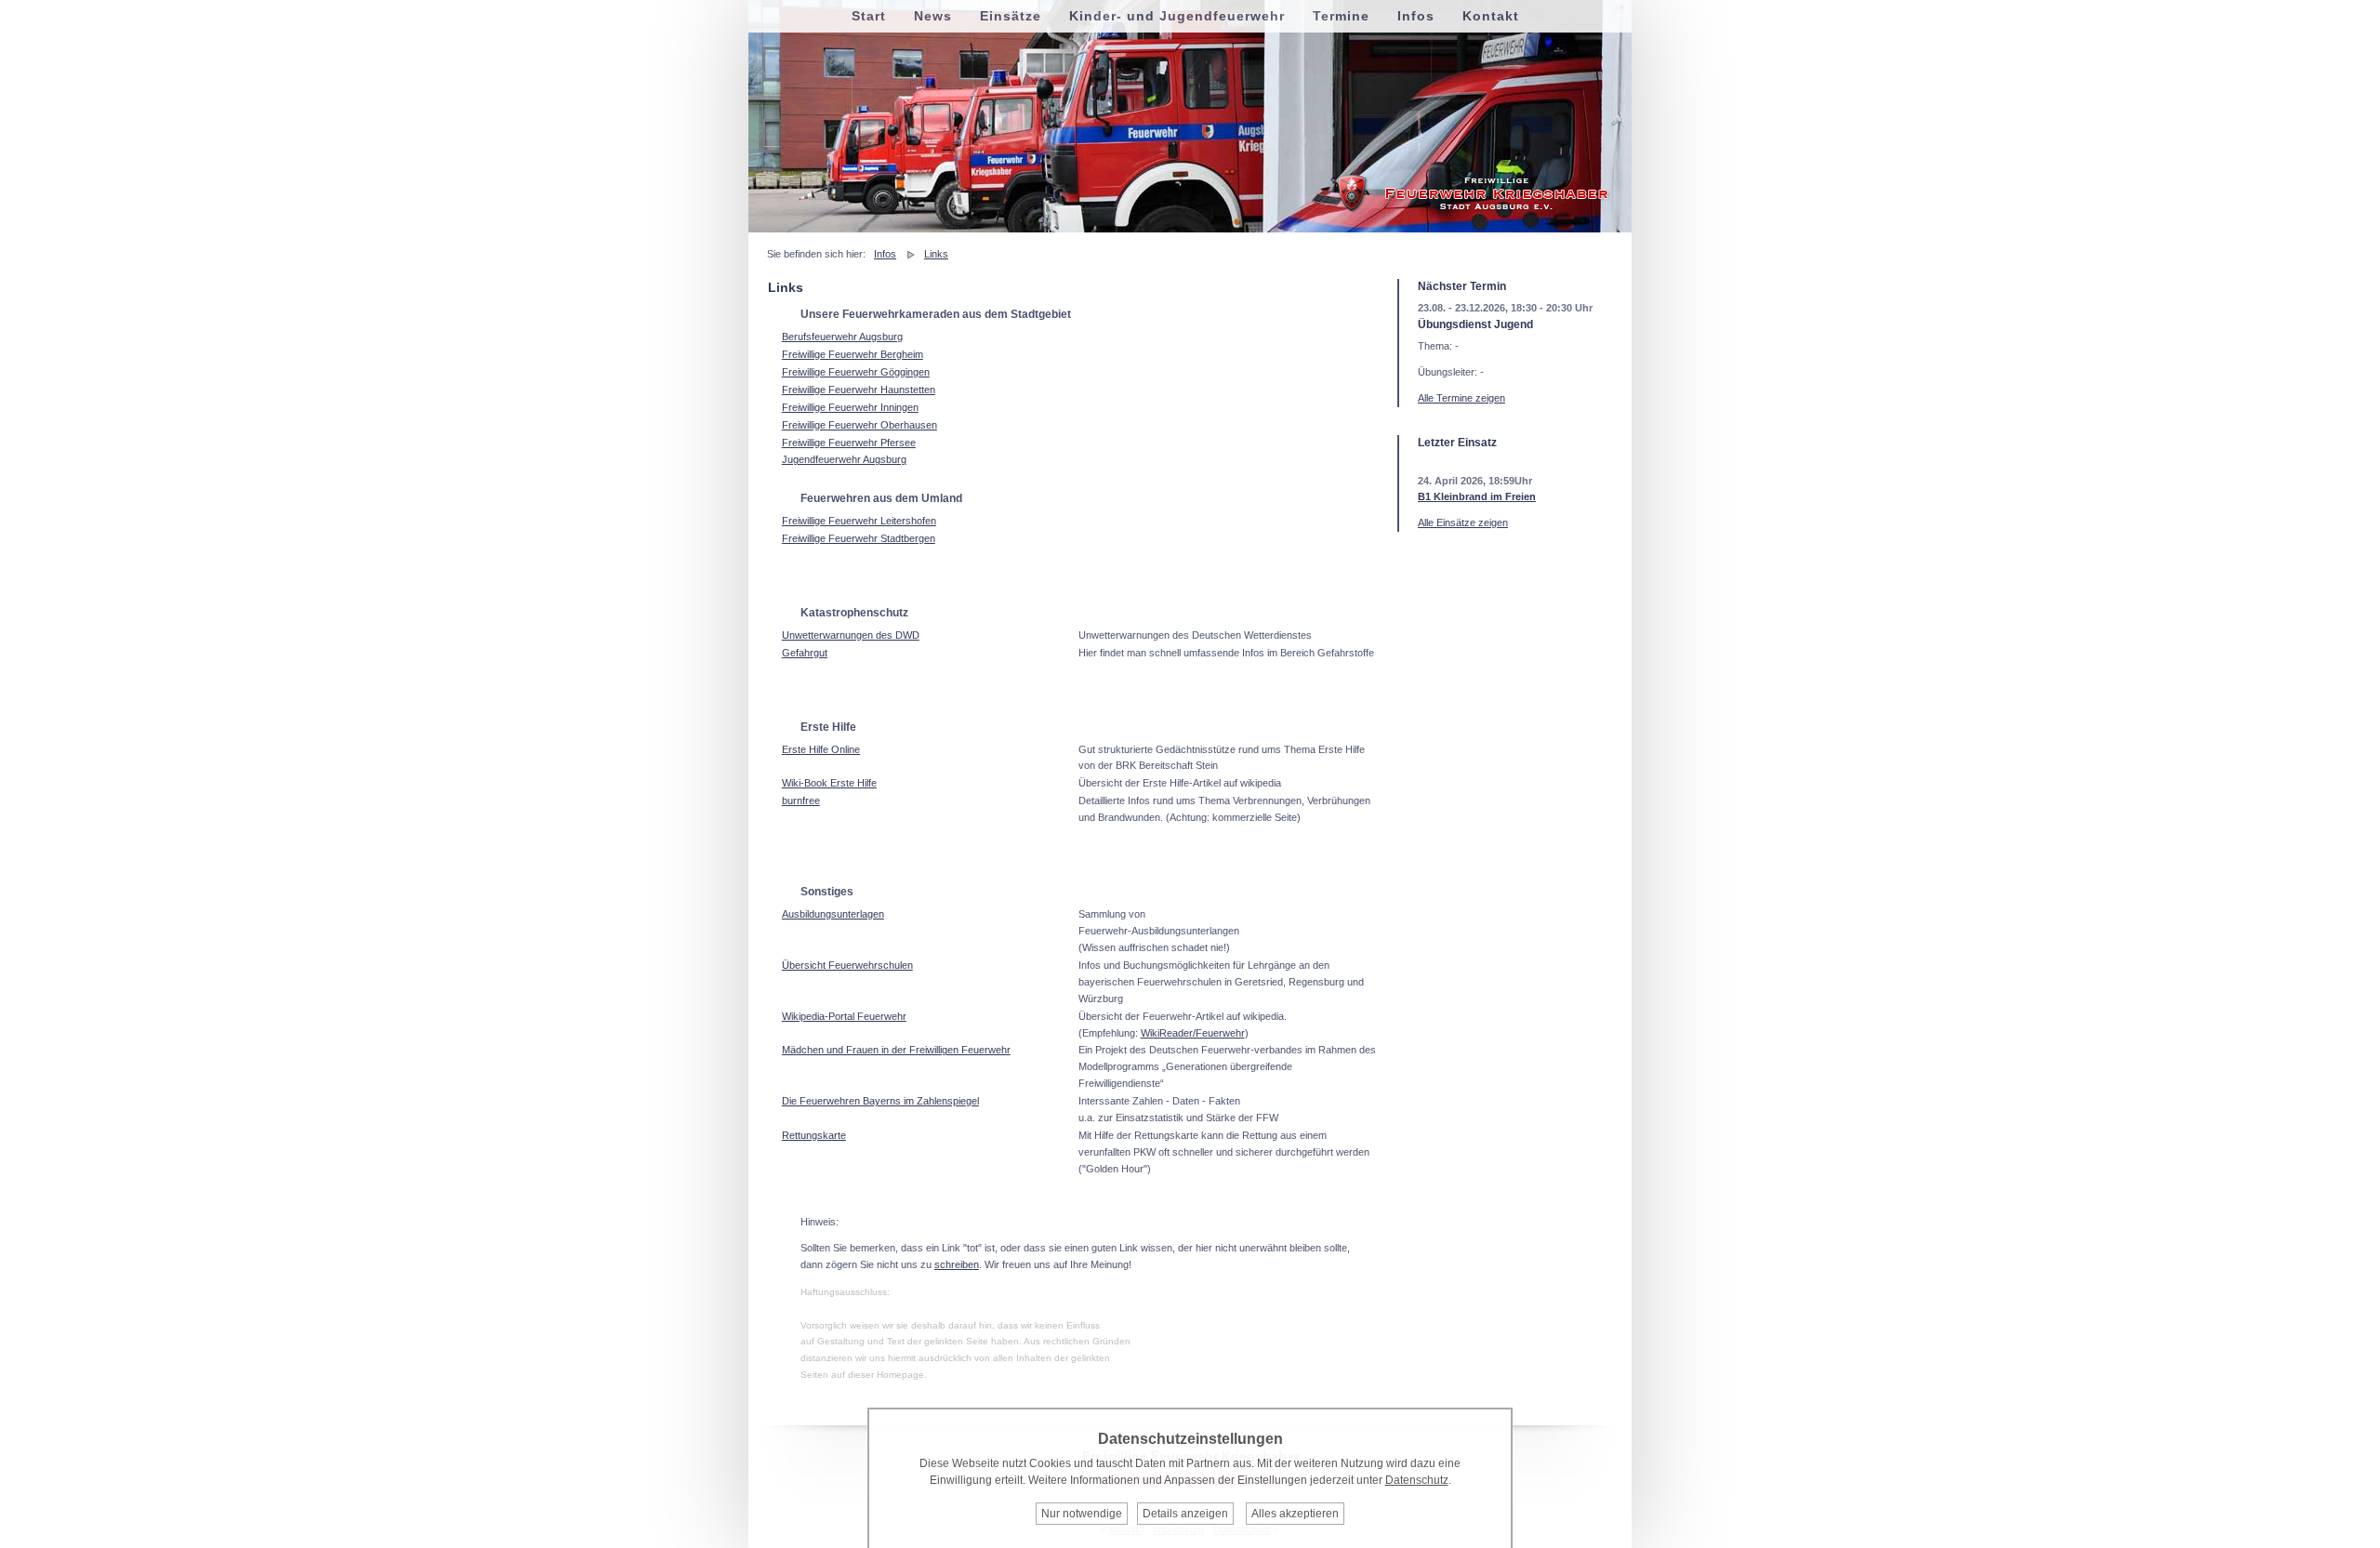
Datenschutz (1417, 1480)
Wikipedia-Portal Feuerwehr (844, 1016)
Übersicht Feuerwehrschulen (847, 965)
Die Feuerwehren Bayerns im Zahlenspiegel (880, 1101)
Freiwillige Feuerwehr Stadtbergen (859, 538)
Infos (885, 254)
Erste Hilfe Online (821, 749)
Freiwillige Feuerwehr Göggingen (856, 372)
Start (869, 16)
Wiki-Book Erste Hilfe (829, 783)
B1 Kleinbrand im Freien (1477, 496)
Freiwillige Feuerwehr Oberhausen (859, 425)
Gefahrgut (805, 653)
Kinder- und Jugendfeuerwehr (1177, 16)
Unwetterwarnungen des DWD (851, 635)
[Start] (1474, 210)
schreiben (957, 1264)
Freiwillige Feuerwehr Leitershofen (859, 521)
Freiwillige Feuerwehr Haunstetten (859, 390)
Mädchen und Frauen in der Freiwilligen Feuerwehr (896, 1050)
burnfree (801, 800)
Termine (1341, 16)
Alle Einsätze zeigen (1463, 523)
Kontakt (1491, 16)
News (933, 16)
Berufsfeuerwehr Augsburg (842, 337)
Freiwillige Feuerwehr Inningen (850, 407)
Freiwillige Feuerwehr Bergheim (853, 354)
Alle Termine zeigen (1461, 398)
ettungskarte (818, 1135)
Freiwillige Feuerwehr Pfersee (849, 443)
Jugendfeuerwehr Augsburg (844, 459)
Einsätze (1011, 16)
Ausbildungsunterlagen (833, 914)
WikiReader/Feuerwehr (1193, 1033)
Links (936, 254)
